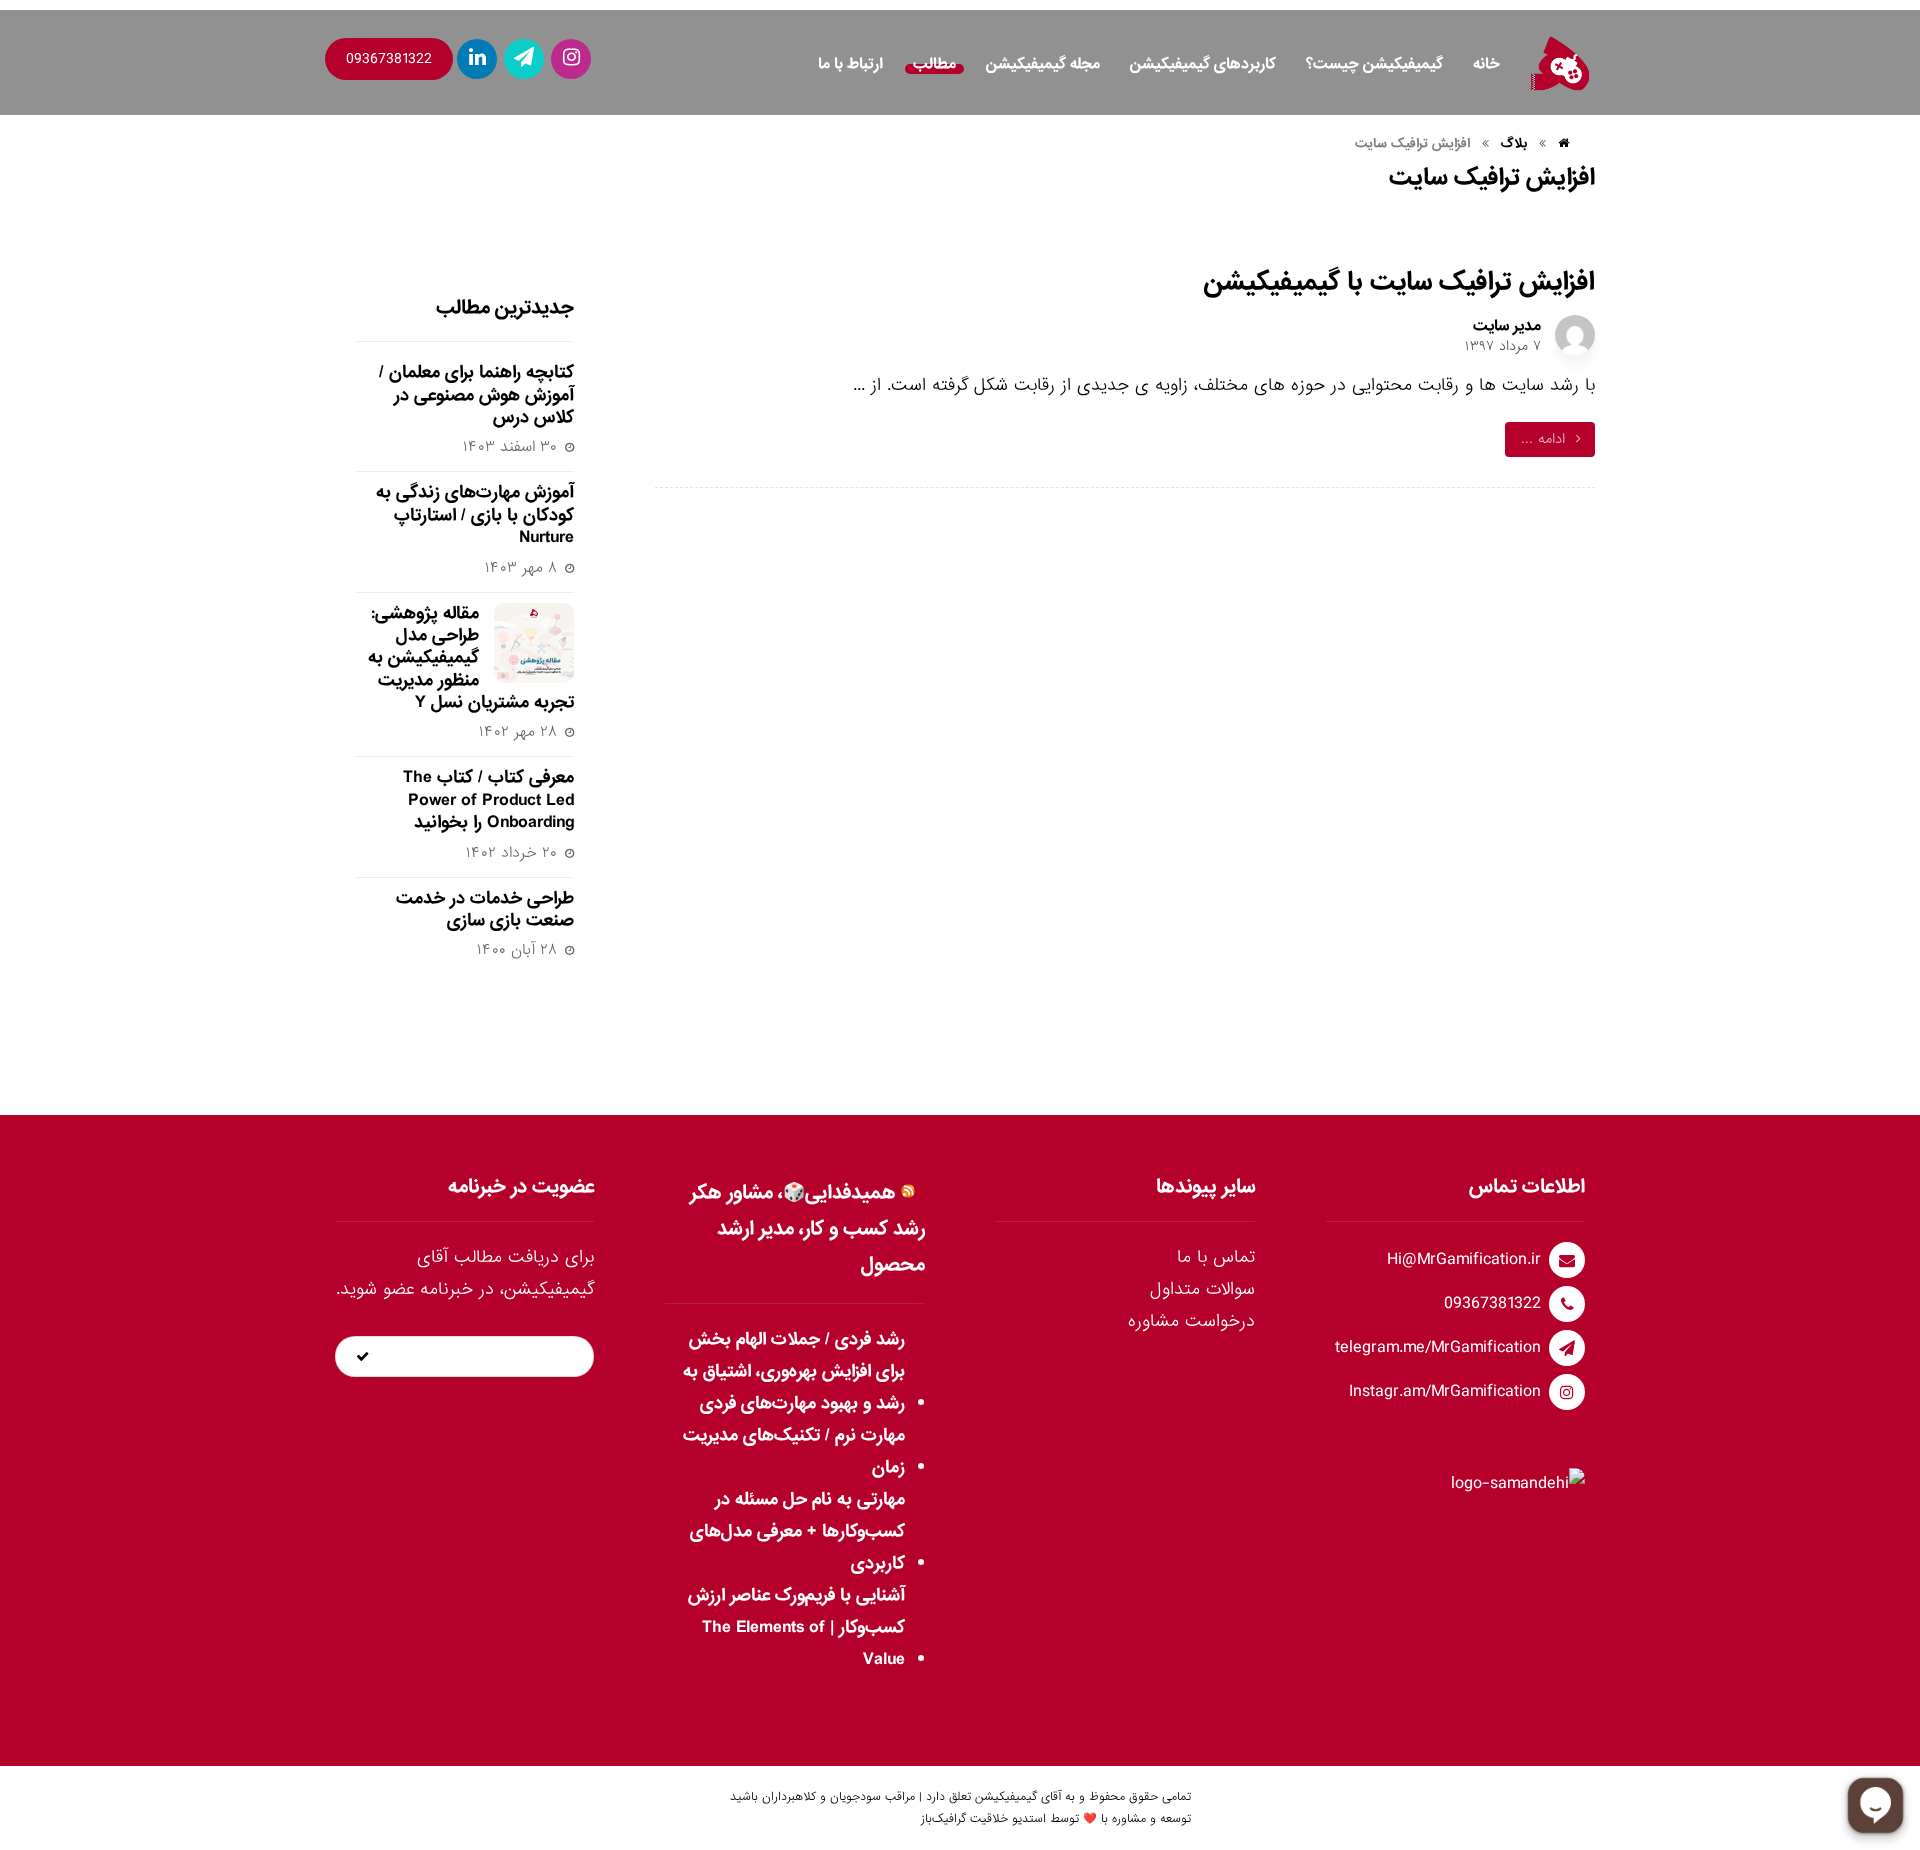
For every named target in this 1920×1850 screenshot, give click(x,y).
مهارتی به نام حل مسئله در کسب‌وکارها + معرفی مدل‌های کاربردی (797, 1531)
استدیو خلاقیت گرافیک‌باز (983, 1819)
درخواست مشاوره (1191, 1321)
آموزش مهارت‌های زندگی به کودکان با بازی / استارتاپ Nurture (475, 515)
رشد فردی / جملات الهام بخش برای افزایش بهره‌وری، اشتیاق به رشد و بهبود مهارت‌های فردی (793, 1371)
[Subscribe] (362, 1356)
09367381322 (389, 59)
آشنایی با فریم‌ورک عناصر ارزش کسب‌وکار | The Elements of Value (796, 1627)
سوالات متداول (1202, 1289)
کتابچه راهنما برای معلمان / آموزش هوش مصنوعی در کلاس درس (476, 395)
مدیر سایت (1507, 326)
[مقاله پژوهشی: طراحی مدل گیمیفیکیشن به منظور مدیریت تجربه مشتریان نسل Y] (534, 643)
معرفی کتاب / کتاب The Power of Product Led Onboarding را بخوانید (488, 800)
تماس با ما (1216, 1257)
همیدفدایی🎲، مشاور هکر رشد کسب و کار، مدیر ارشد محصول (807, 1229)
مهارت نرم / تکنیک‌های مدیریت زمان (793, 1451)
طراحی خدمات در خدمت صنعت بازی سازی (485, 909)
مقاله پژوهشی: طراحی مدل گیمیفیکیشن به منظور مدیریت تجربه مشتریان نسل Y (471, 658)
